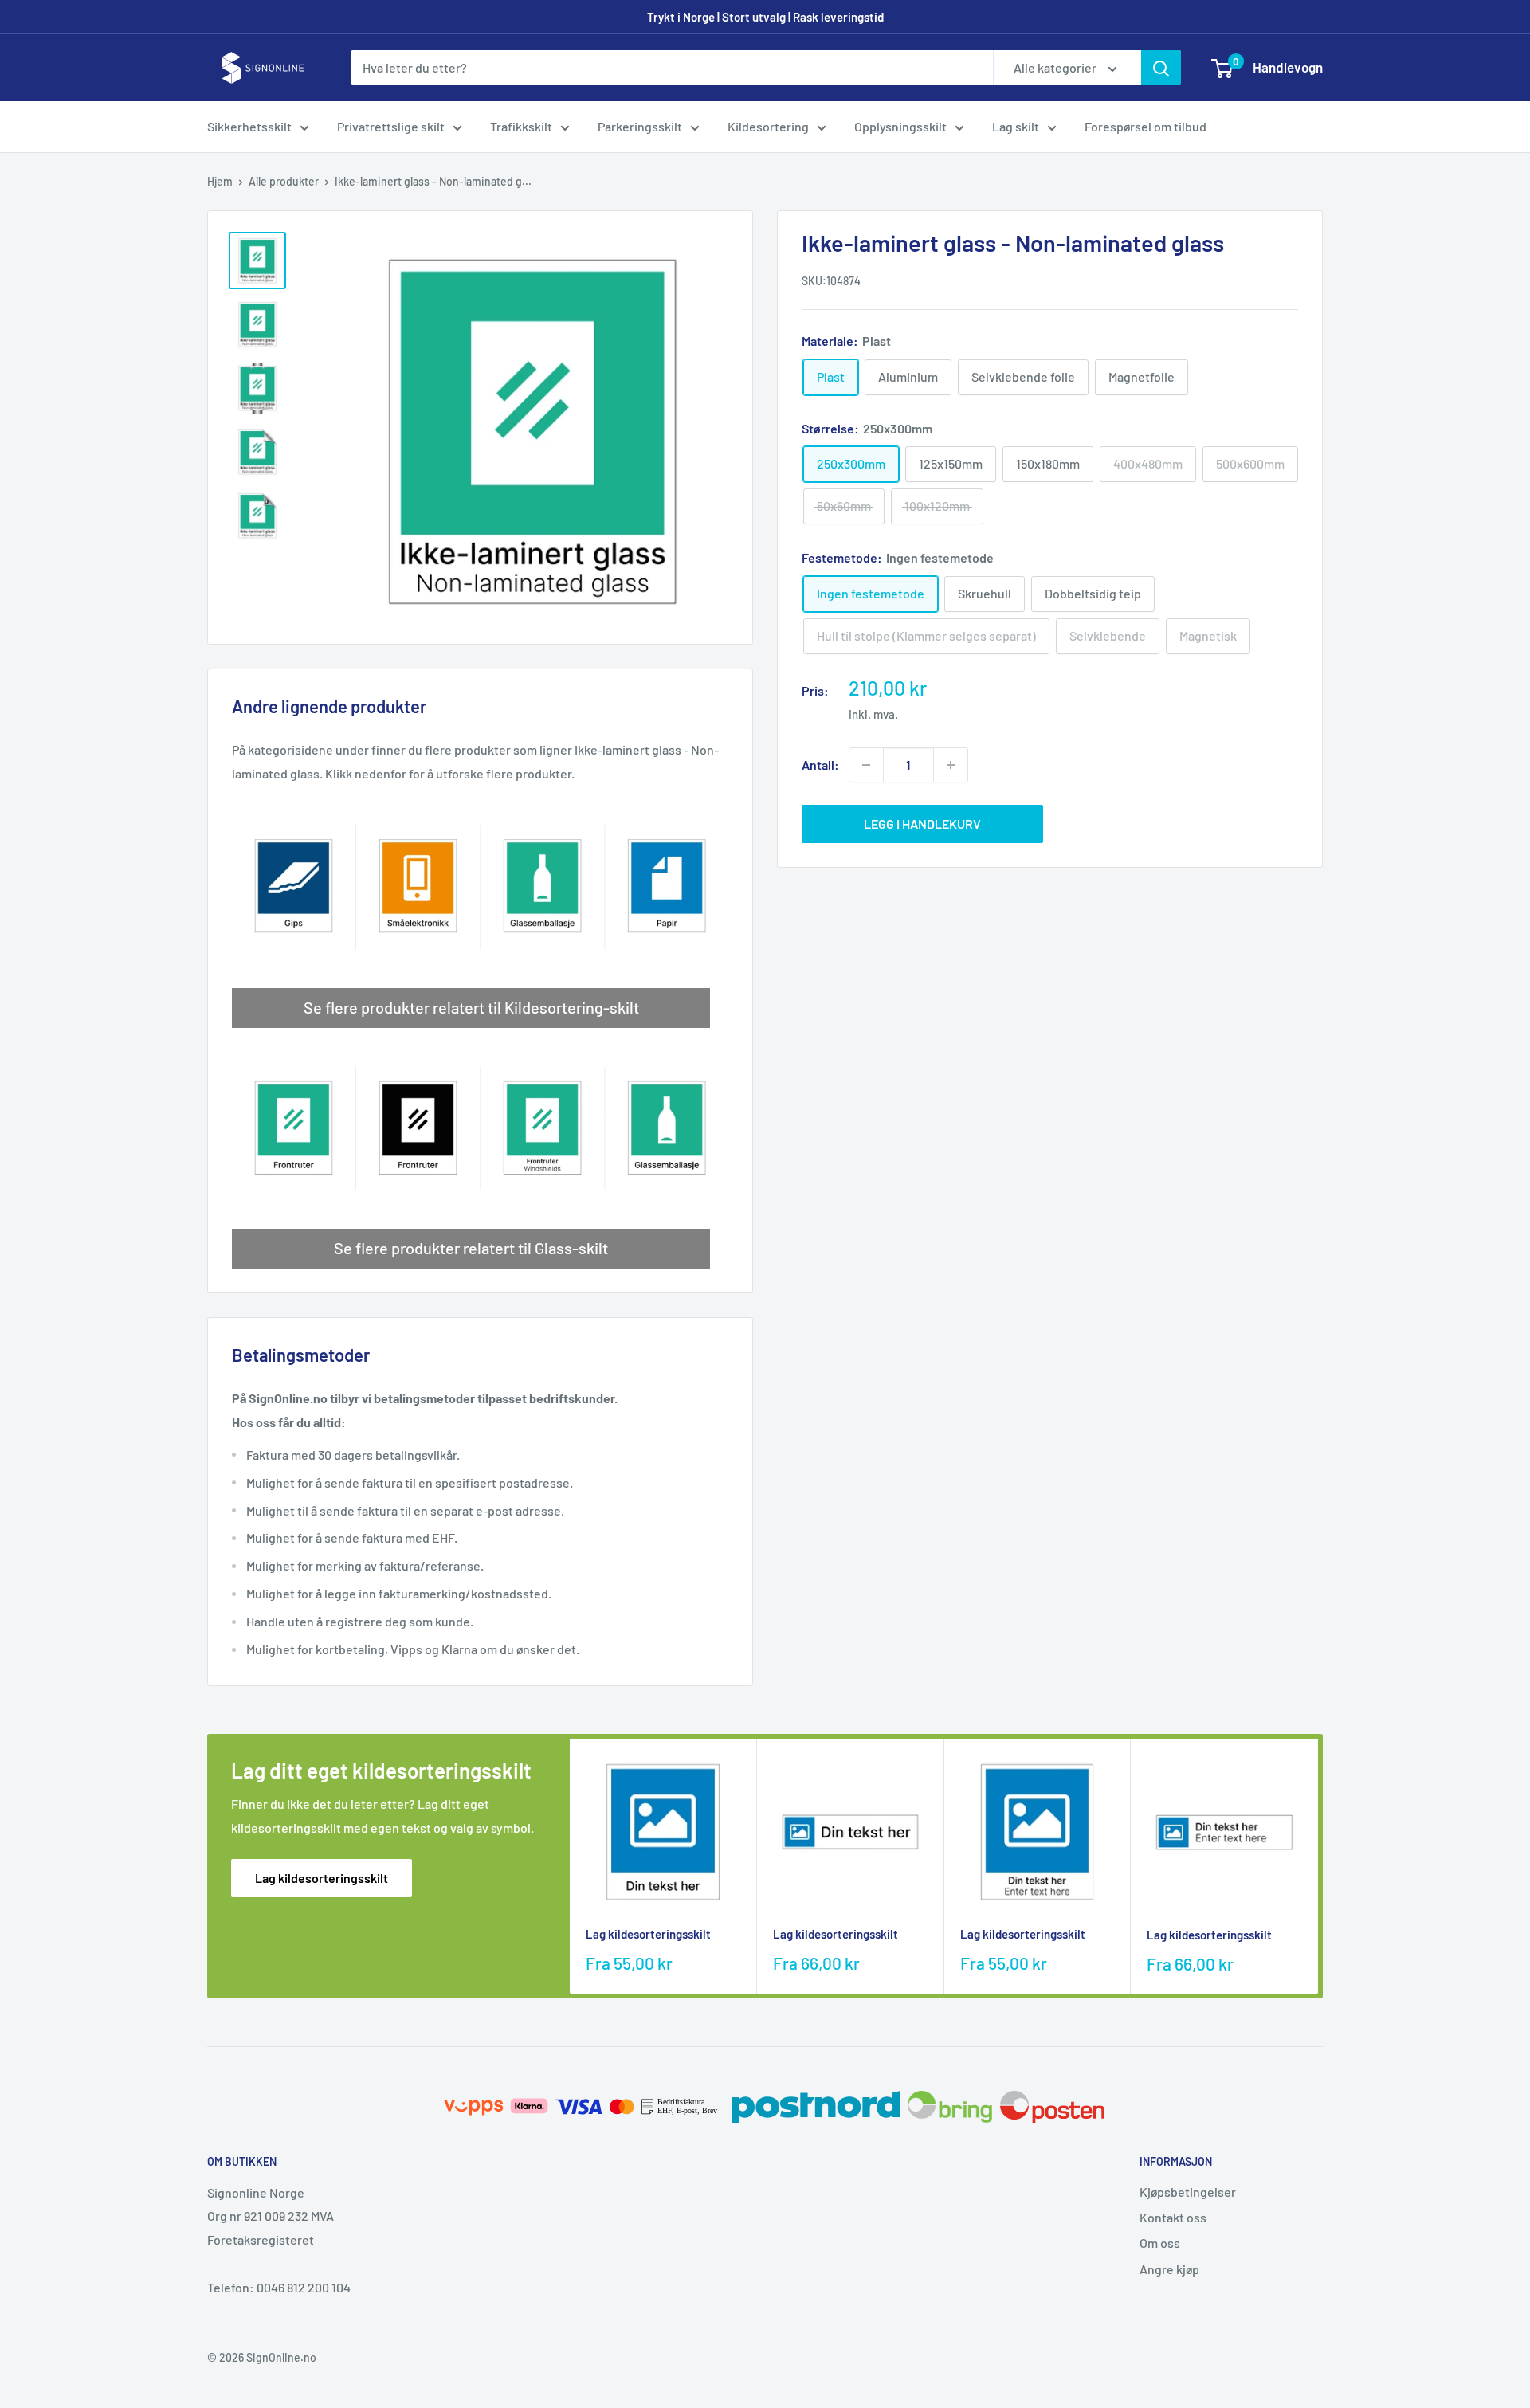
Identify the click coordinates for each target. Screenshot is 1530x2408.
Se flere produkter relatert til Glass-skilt (471, 1248)
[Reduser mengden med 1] (866, 765)
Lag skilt (1016, 126)
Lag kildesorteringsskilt (322, 1878)
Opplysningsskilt (900, 126)
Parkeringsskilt (640, 126)
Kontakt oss (1173, 2217)
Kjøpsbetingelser (1188, 2192)
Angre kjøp (1169, 2269)
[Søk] (1161, 68)
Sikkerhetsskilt (249, 126)
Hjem (220, 181)
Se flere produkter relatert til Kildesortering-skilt (471, 1007)
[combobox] (672, 68)
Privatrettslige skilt (391, 126)
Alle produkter (284, 181)
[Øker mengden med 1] (951, 765)
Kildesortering (768, 126)
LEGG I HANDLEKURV (922, 824)
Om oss (1160, 2243)
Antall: (820, 765)
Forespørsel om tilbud (1146, 126)
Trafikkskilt (521, 126)
